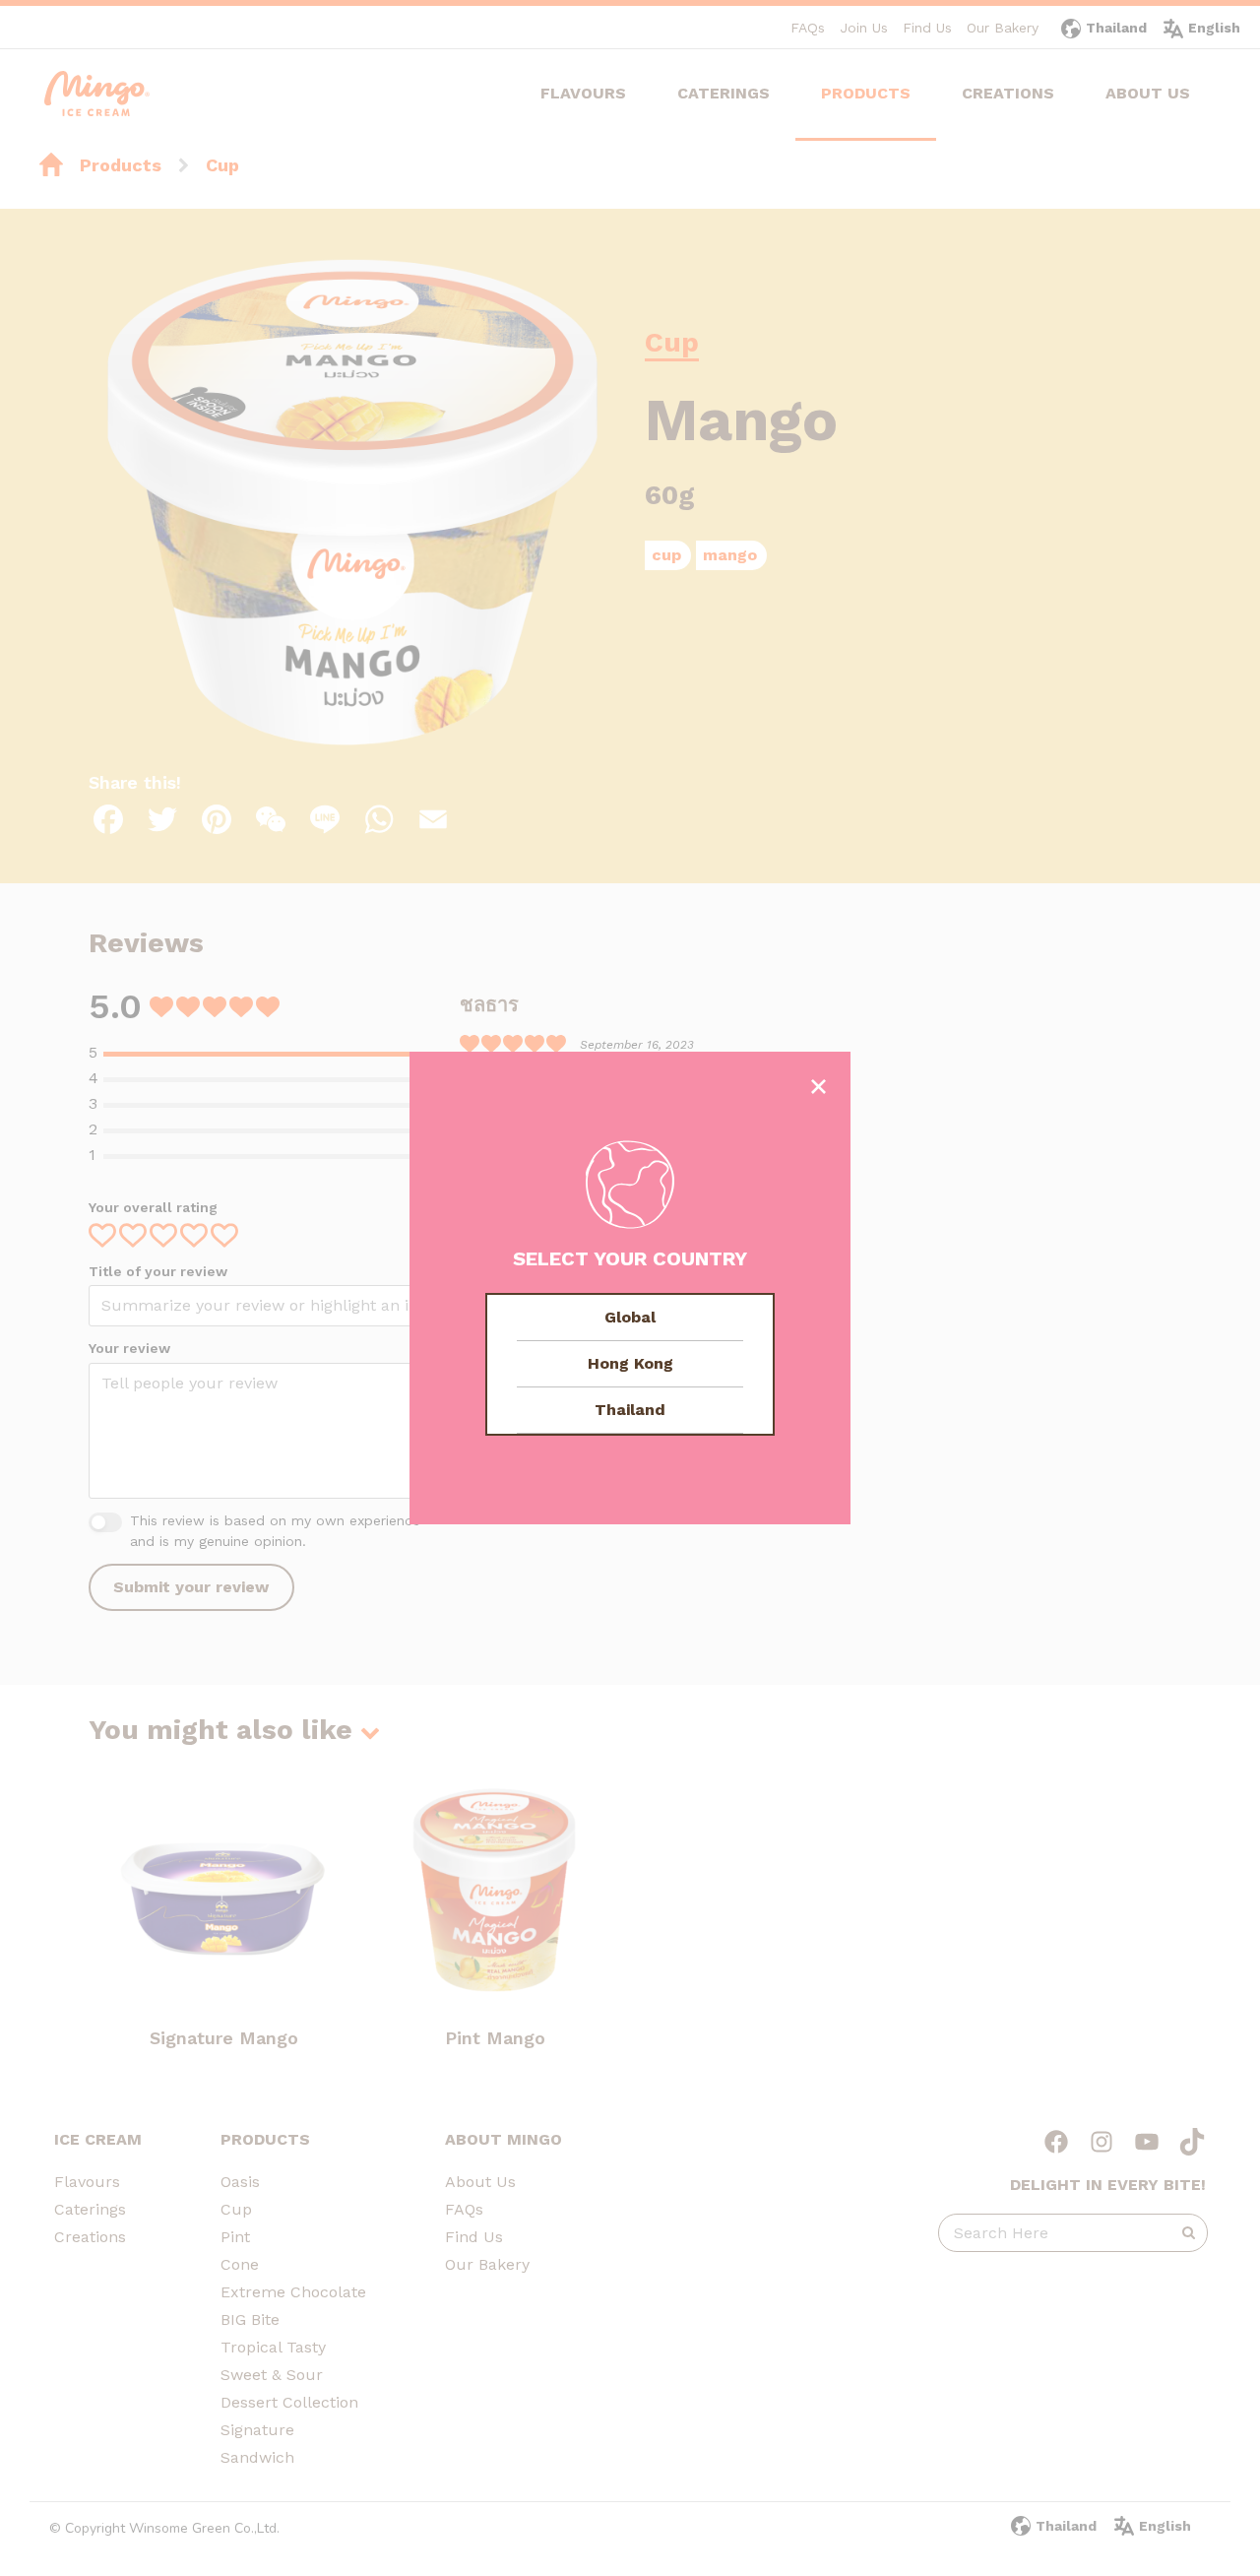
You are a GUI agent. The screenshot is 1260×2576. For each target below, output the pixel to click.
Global (630, 1317)
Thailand (630, 1410)
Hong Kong (630, 1363)
